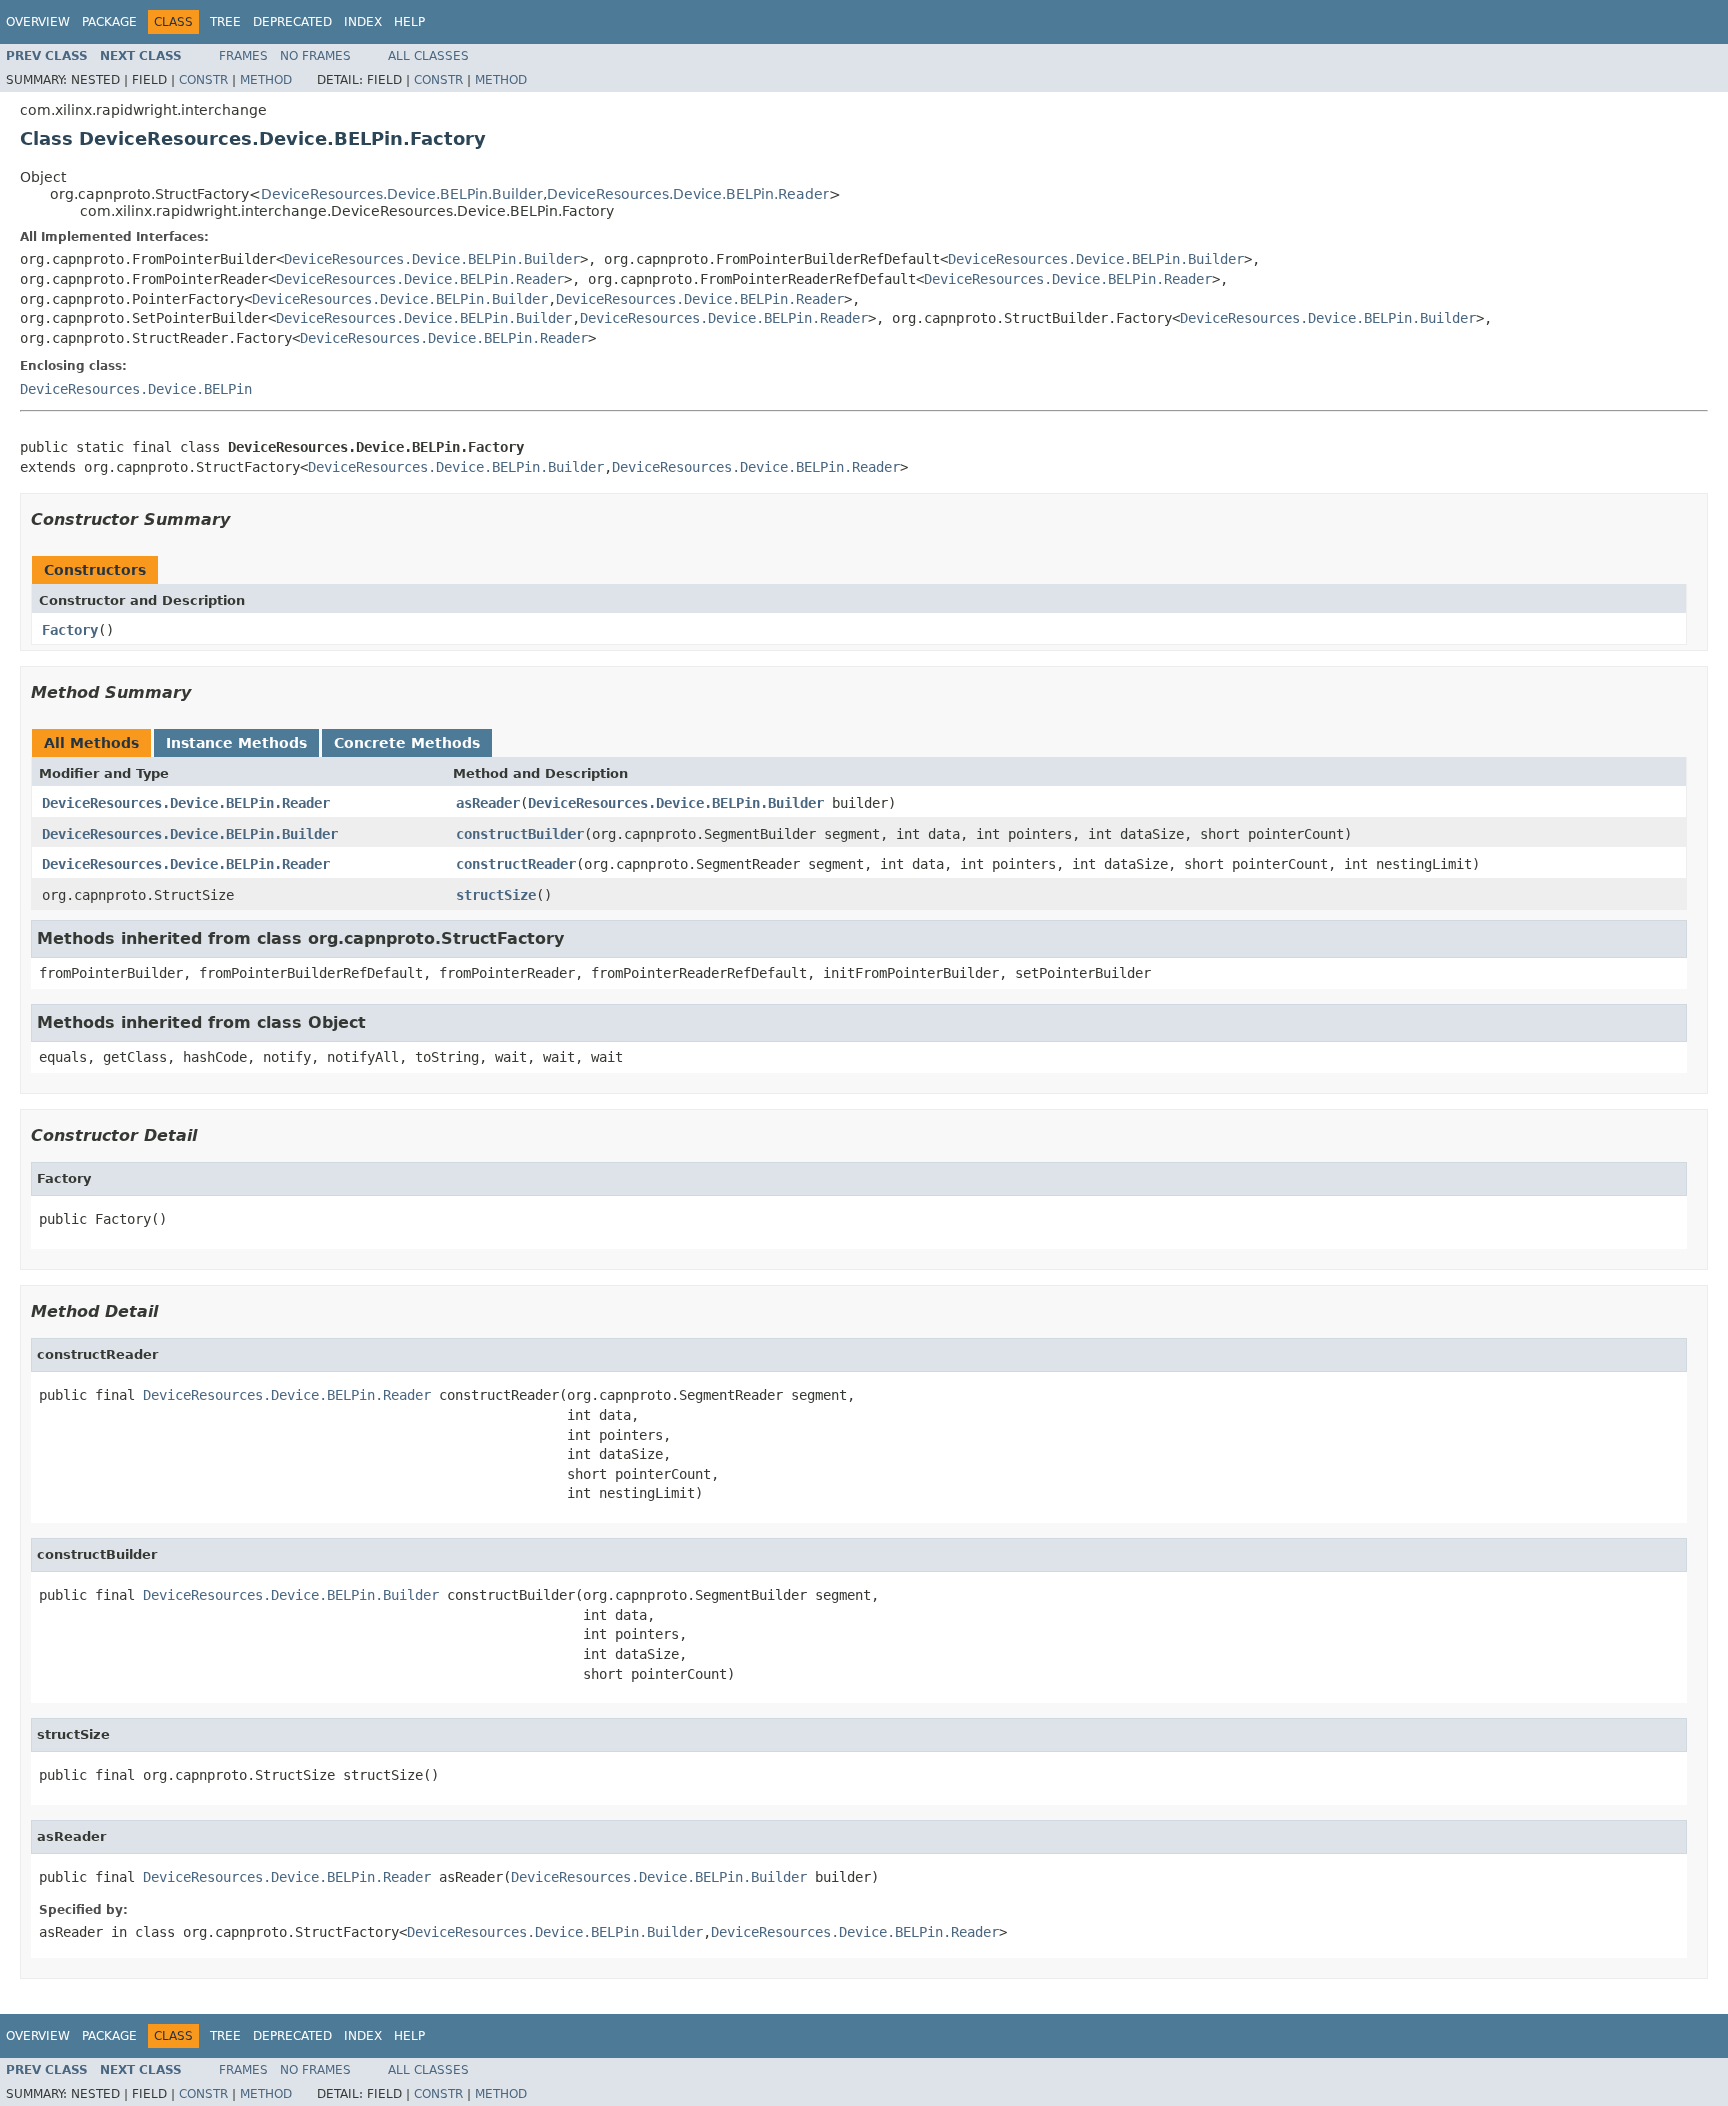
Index (363, 22)
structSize (496, 895)
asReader (488, 803)
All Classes (428, 56)
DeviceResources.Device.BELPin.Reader (688, 194)
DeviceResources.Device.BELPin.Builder (402, 194)
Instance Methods (236, 743)
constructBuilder (520, 834)
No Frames (315, 56)
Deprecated (292, 22)
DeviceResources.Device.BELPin (136, 389)
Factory (70, 630)
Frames (243, 56)
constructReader (516, 864)
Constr (203, 80)
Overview (38, 22)
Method (266, 80)
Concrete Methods (407, 743)
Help (409, 22)
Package (109, 22)
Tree (225, 22)
